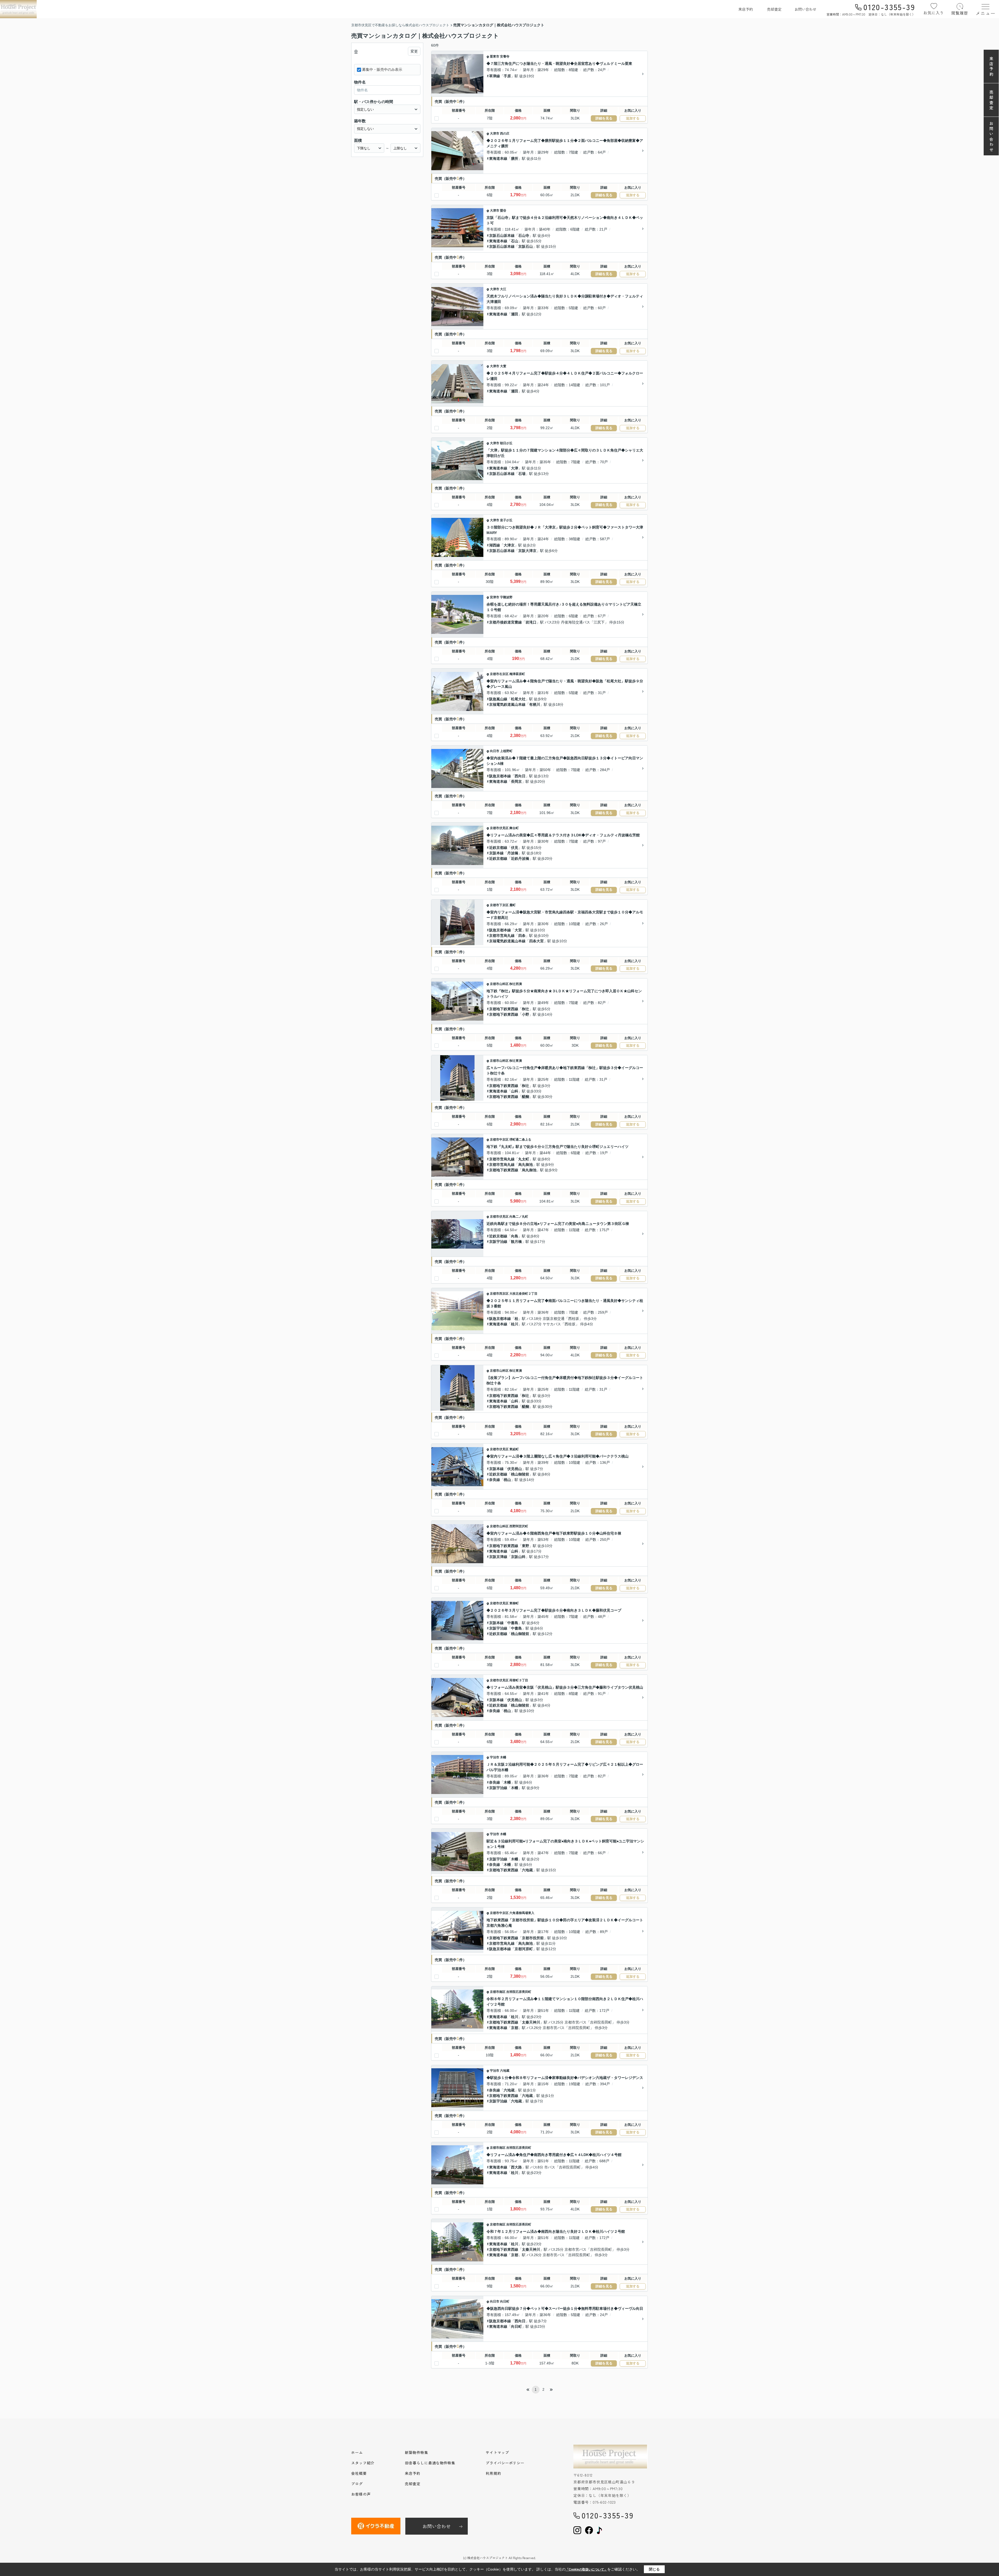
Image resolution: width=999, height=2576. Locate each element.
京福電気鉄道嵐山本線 (507, 704)
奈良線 (495, 1480)
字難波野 (506, 597)
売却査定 (774, 9)
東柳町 (514, 1603)
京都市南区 (498, 1992)
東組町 (514, 1449)
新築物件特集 (416, 2452)
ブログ (357, 2484)
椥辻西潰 (516, 984)
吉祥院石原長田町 (519, 1992)
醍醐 (526, 1097)
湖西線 (495, 545)
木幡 (503, 1757)
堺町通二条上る (520, 1140)
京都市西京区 (499, 1294)
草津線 (495, 76)
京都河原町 (524, 1949)
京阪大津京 (527, 551)
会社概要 (359, 2473)
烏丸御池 (526, 1165)
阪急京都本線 (500, 776)
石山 (515, 241)
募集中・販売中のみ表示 (382, 69)
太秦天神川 (531, 2022)
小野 (526, 1014)
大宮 (518, 930)
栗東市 (495, 56)
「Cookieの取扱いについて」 (586, 2569)
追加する (633, 118)
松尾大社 (518, 699)
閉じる (654, 2569)
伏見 (515, 848)
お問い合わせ (805, 9)
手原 (507, 76)
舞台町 (514, 828)
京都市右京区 (499, 674)
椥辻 (526, 1009)
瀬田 (515, 314)
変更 (414, 51)
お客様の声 (361, 2494)
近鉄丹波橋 (520, 858)
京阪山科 (518, 1557)
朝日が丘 (506, 443)
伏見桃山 (515, 1469)
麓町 (513, 905)
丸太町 (524, 1159)
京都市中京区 (499, 1140)
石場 (522, 474)
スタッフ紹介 (363, 2463)
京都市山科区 (499, 984)
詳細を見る (604, 118)
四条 (522, 936)
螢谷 (503, 211)
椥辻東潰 (516, 1061)
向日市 (495, 751)
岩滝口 (531, 622)
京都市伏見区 (499, 828)
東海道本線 (498, 158)
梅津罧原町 (517, 674)
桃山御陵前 (520, 1474)
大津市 (495, 133)
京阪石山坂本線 (502, 236)
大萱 (503, 366)
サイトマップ (497, 2452)
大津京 (509, 545)
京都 (515, 2028)
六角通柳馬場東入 (522, 1913)
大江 (503, 289)
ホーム (357, 2452)
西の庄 (505, 133)
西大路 (516, 2167)
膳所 (515, 158)
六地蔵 (527, 1870)
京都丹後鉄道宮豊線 (505, 622)
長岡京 (516, 781)
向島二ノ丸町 (519, 1217)
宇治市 (495, 1757)
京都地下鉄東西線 (504, 1009)
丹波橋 (513, 853)
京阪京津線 (498, 1557)
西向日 (520, 776)
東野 (526, 1546)
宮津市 (495, 597)
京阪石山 (526, 246)
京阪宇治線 (498, 1242)
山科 (515, 1091)
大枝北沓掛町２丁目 (523, 1294)
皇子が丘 (506, 520)
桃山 (507, 1480)
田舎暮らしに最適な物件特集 (430, 2463)
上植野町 (506, 751)
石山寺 (524, 236)
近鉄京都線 (498, 848)
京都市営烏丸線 (502, 936)
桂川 (515, 1324)
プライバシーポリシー (505, 2463)
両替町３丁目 (519, 1680)
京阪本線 (496, 853)
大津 (515, 468)
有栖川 (535, 704)
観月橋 (516, 1242)
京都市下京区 (499, 905)
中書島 (513, 1623)
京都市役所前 (533, 1938)
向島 (515, 1236)
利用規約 (494, 2473)
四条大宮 (536, 941)
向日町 (505, 2301)
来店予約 (746, 9)
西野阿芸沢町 (519, 1526)
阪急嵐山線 (498, 699)
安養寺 (505, 56)
